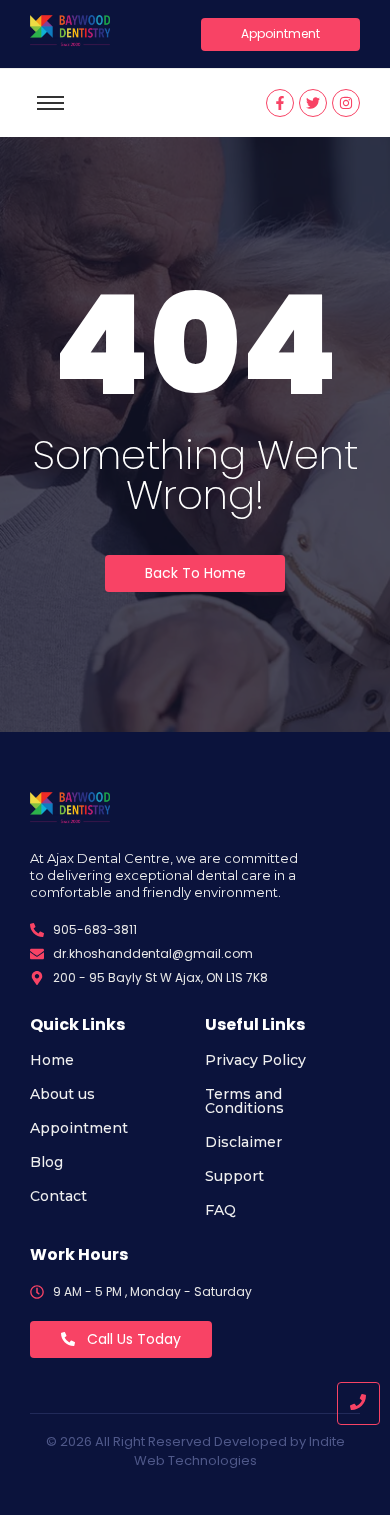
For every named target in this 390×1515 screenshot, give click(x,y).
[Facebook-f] (280, 103)
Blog (46, 1162)
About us (62, 1094)
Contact (58, 1196)
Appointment (79, 1128)
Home (52, 1060)
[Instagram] (346, 103)
